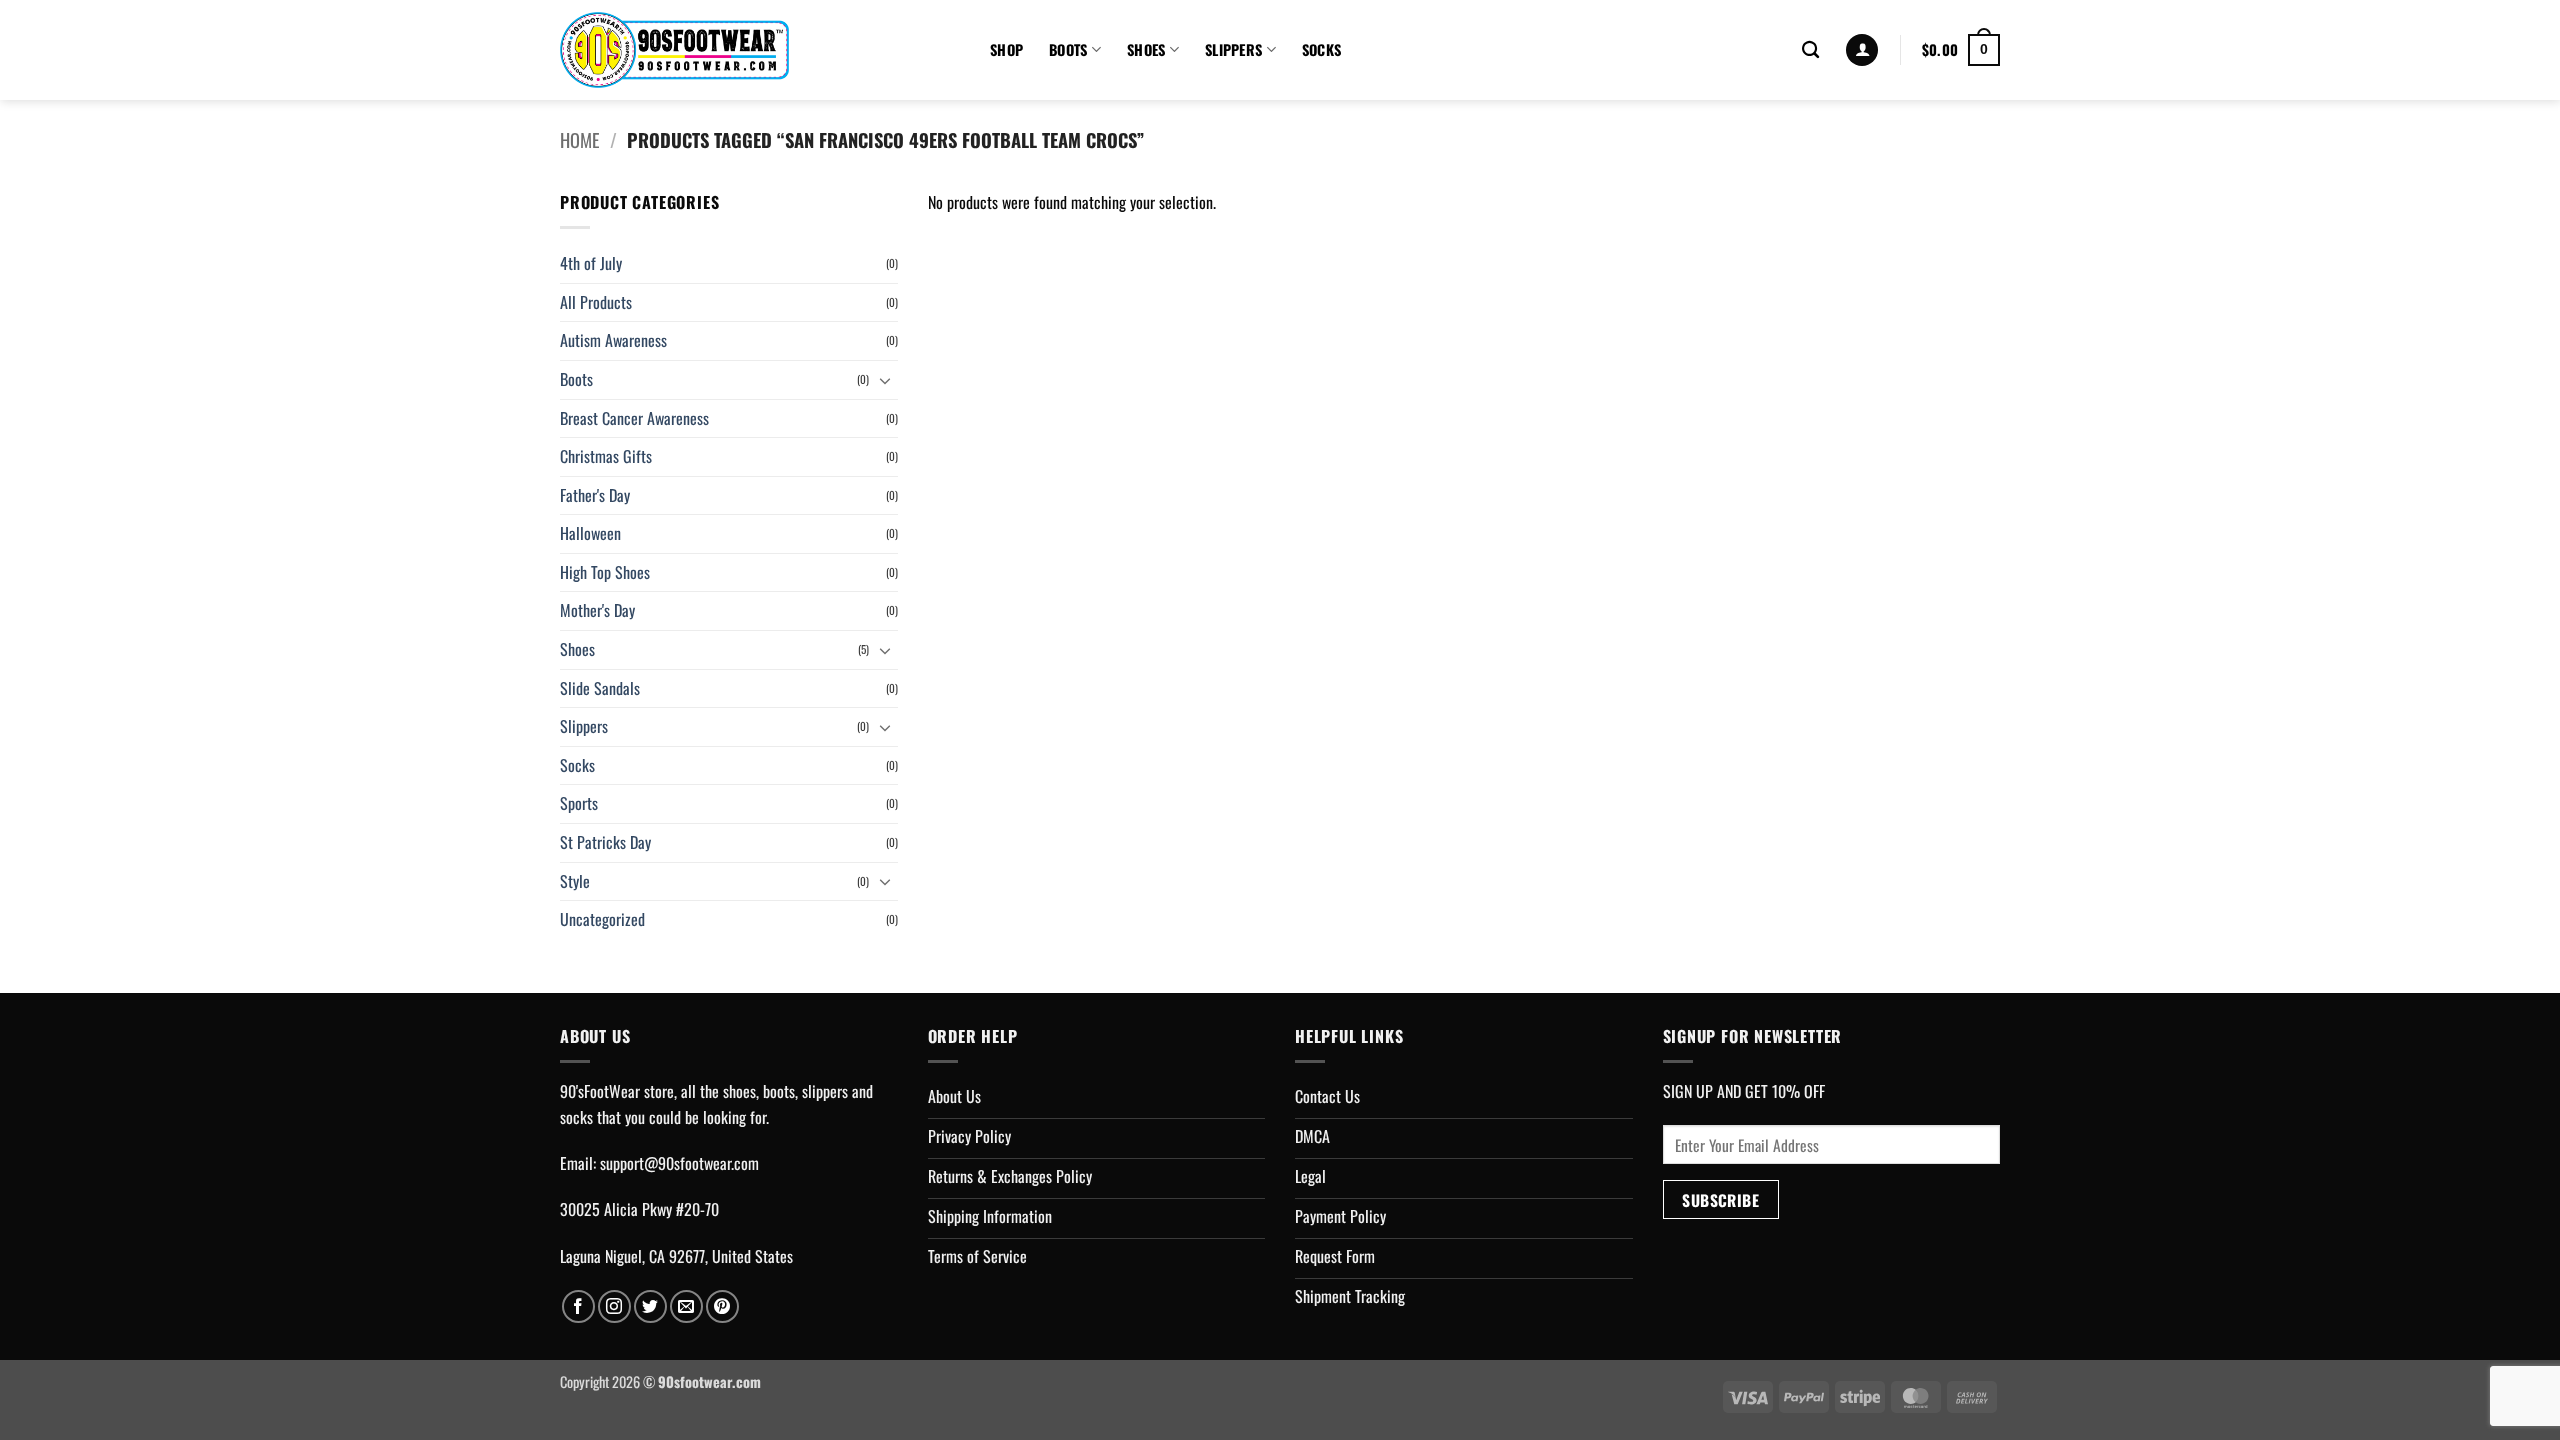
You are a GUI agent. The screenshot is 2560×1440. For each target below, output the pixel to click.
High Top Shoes (605, 572)
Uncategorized (602, 919)
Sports (579, 803)
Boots (1068, 49)
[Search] (1810, 50)
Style (575, 881)
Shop (1006, 49)
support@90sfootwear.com (679, 1163)
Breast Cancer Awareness (634, 418)
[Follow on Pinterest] (722, 1306)
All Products (596, 302)
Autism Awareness (613, 340)
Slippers (1233, 49)
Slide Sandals (600, 688)
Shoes (1146, 49)
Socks (1321, 49)
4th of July (591, 263)
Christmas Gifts (606, 456)
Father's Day (595, 495)
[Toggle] (886, 380)
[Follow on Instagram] (614, 1306)
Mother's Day (597, 610)
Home (579, 139)
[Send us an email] (686, 1306)
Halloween (590, 533)
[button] (1862, 50)
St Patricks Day (605, 842)
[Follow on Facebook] (578, 1306)
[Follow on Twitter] (650, 1306)
